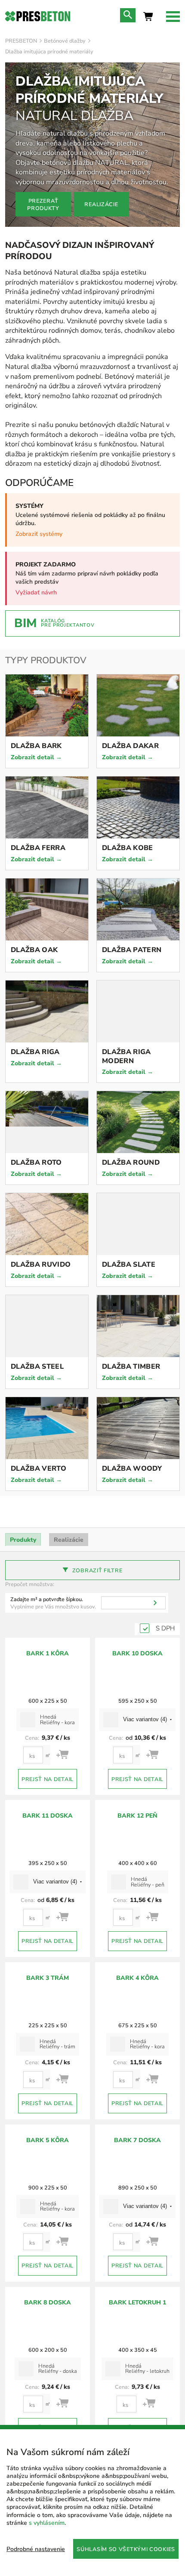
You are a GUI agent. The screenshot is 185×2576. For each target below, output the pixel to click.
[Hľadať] (155, 1603)
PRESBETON (21, 41)
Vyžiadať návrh (36, 592)
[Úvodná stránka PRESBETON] (38, 16)
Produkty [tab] (23, 1540)
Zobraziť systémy (39, 534)
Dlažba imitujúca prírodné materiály (49, 51)
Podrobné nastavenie (36, 2549)
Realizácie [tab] (69, 1540)
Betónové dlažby (65, 41)
